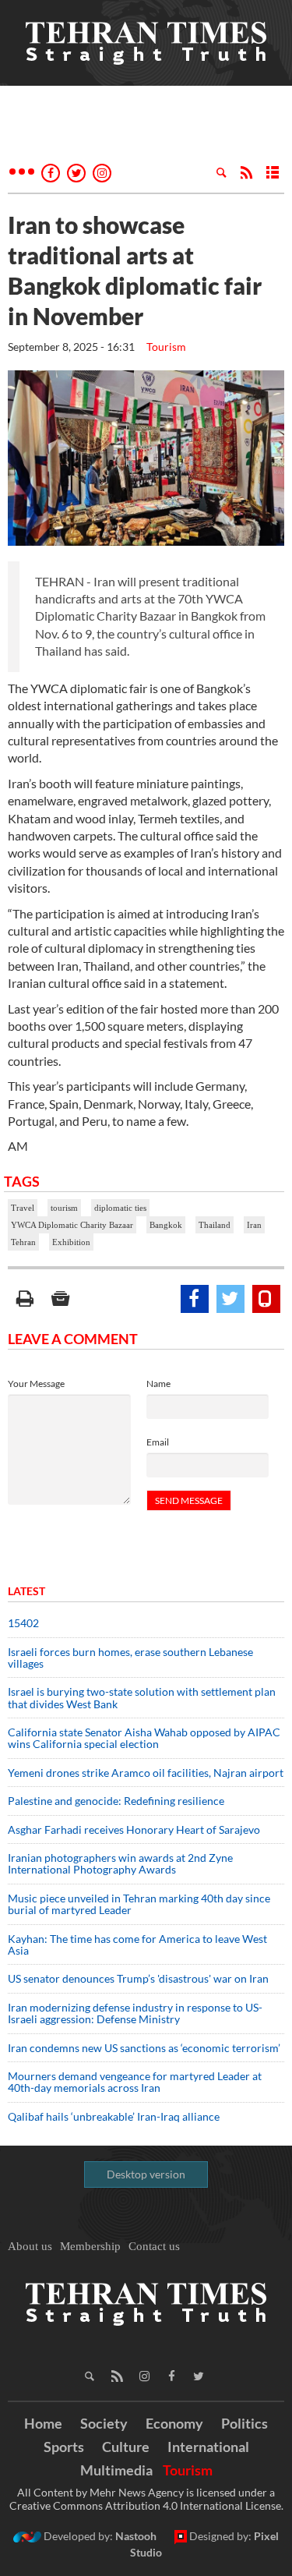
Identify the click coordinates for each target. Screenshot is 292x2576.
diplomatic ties (120, 1208)
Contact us (154, 2246)
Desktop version (146, 2174)
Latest (26, 1591)
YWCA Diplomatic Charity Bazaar (72, 1225)
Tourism (166, 347)
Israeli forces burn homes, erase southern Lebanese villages (130, 1658)
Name (158, 1384)
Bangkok (166, 1225)
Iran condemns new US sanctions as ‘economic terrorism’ (144, 2048)
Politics (245, 2423)
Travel (23, 1208)
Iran (254, 1225)
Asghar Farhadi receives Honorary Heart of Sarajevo (134, 1829)
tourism (64, 1208)
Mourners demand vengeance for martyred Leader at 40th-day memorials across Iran (135, 2082)
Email (158, 1442)
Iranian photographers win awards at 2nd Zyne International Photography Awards (120, 1863)
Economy (174, 2423)
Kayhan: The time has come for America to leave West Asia (137, 1944)
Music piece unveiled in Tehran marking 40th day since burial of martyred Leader (139, 1904)
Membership (90, 2246)
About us (30, 2246)
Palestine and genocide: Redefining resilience (116, 1801)
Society (104, 2423)
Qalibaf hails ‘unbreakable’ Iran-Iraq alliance (114, 2116)
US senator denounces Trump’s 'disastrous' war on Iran (138, 1978)
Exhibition (71, 1242)
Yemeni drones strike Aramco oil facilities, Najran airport (146, 1773)
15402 (23, 1623)
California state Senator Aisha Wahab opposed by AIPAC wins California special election (144, 1738)
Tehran (23, 1242)
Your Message (36, 1384)
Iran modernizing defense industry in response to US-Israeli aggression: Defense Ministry (135, 2013)
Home (43, 2423)
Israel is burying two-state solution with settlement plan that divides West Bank (142, 1697)
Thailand (215, 1225)
